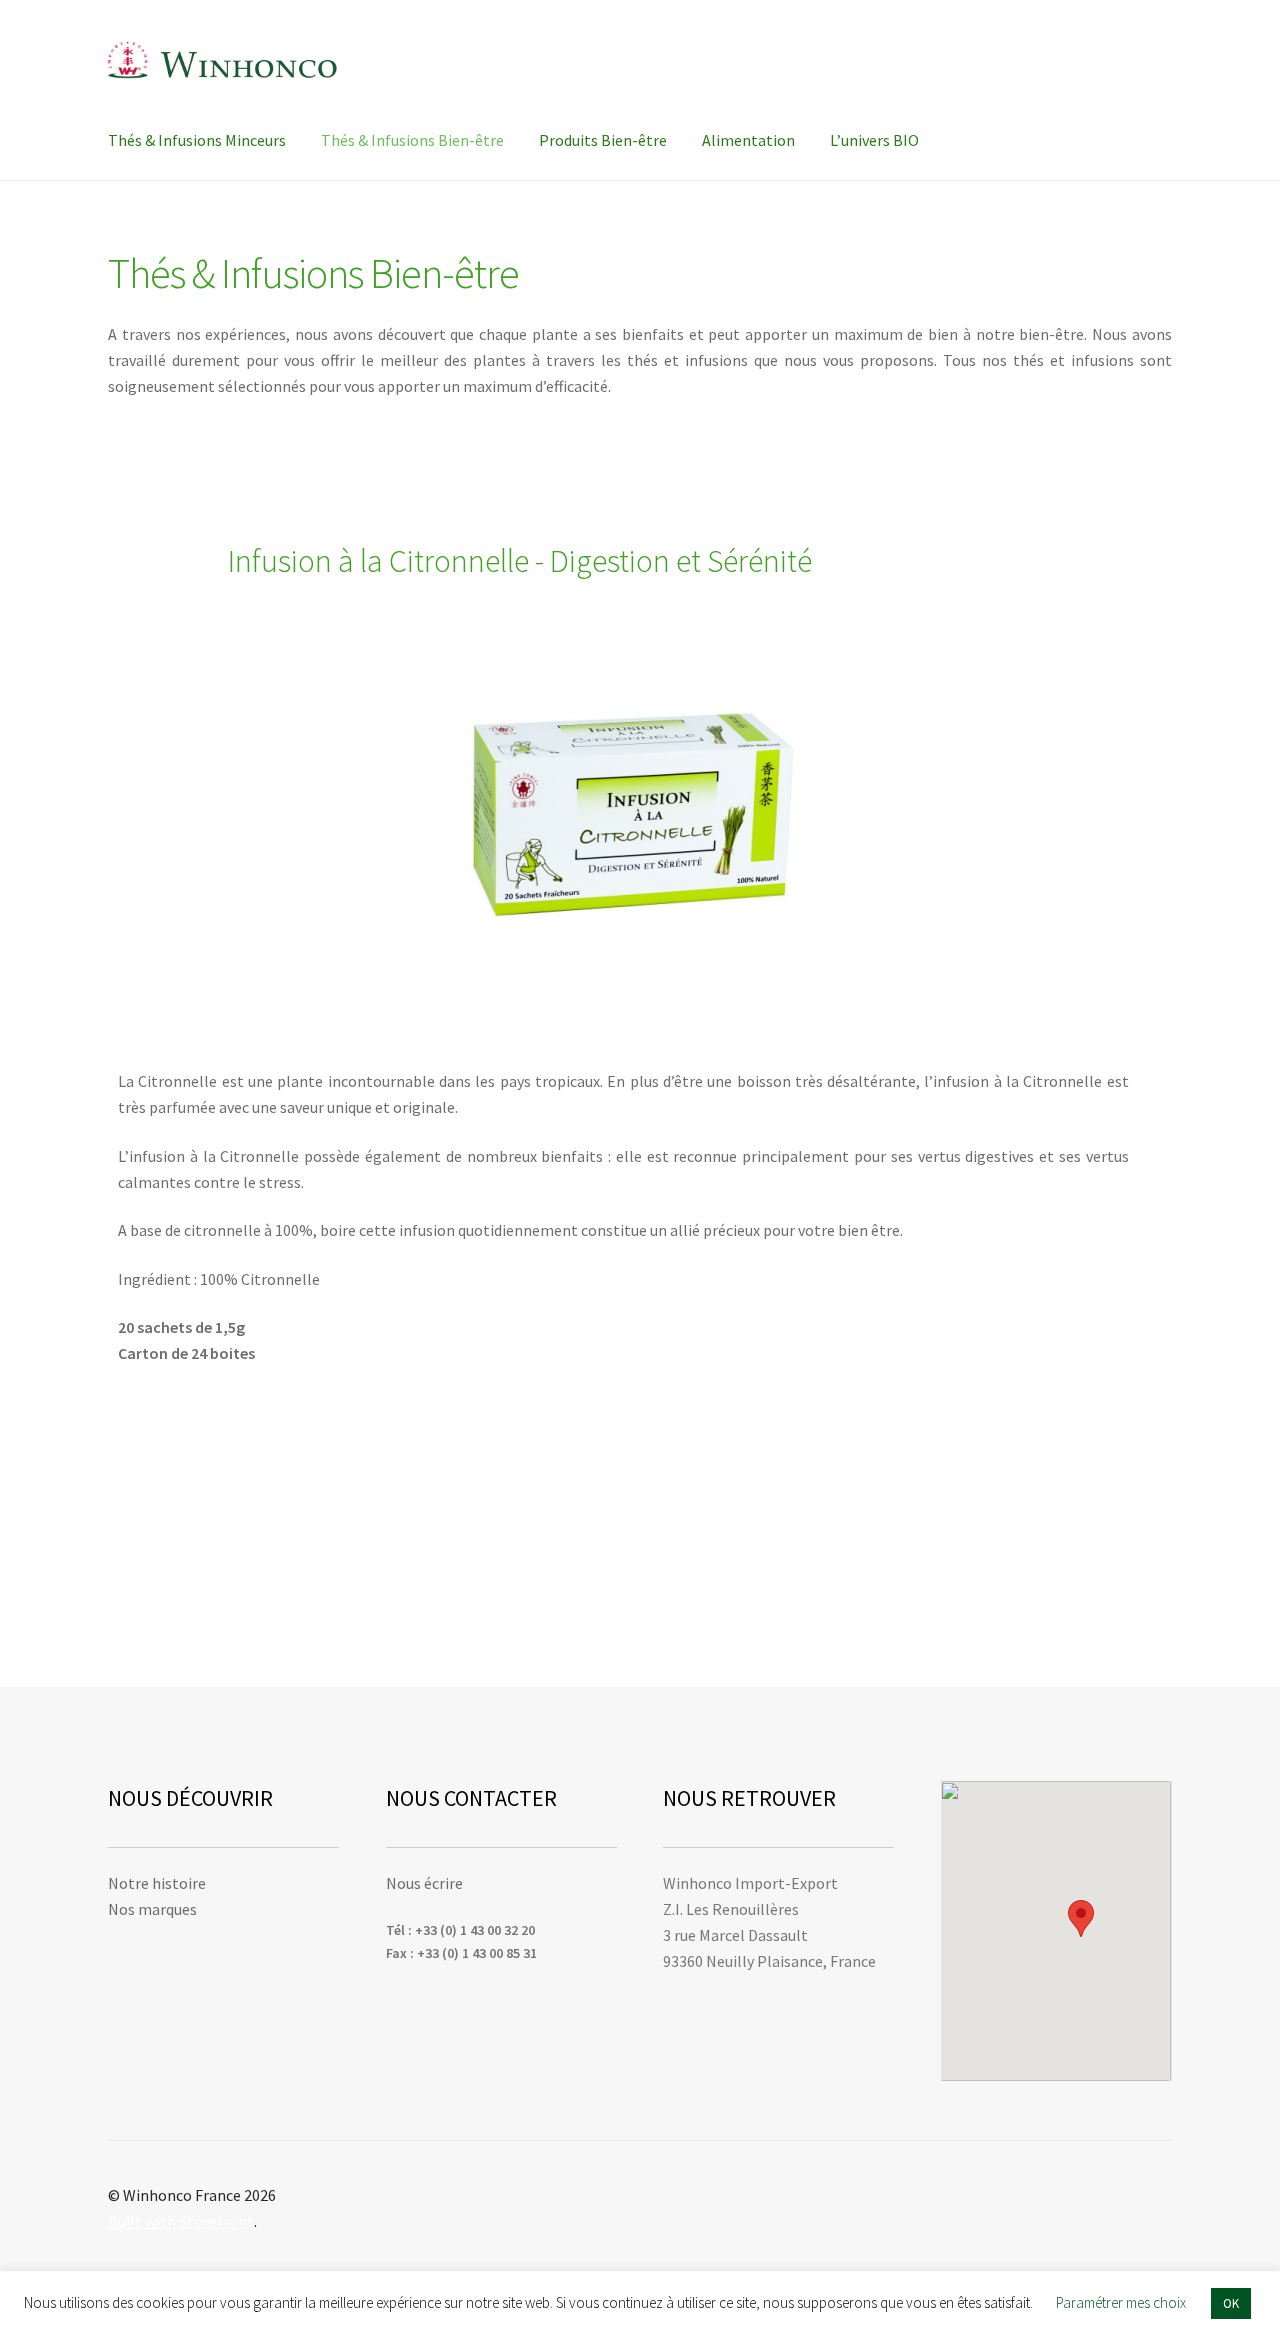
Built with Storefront (181, 2221)
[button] (1081, 1918)
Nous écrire (424, 1883)
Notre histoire (157, 1883)
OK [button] (1231, 2303)
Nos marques (152, 1909)
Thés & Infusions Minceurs (197, 140)
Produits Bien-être (603, 140)
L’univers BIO (874, 140)
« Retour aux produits (194, 499)
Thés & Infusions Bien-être (412, 140)
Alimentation (748, 140)
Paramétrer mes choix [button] (1121, 2302)
